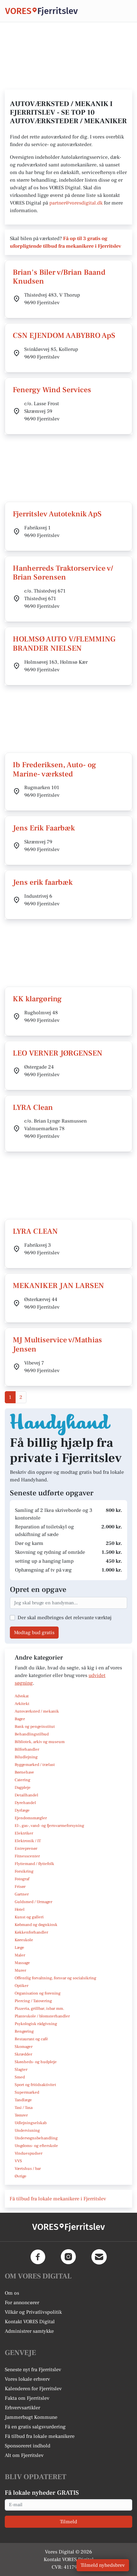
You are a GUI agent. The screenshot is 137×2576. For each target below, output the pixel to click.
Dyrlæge (22, 1810)
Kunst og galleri (29, 1917)
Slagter (21, 2070)
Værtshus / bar (28, 2169)
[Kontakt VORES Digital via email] (99, 2257)
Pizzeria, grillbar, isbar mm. (40, 2009)
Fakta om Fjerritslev (27, 2398)
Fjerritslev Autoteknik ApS (57, 514)
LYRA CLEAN (35, 1231)
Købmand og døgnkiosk (36, 1925)
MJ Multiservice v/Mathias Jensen (57, 1345)
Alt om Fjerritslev (24, 2455)
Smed (20, 2077)
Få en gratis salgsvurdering (35, 2427)
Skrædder (23, 2054)
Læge (19, 1948)
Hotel (20, 1909)
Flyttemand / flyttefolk (34, 1864)
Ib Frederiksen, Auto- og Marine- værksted (54, 769)
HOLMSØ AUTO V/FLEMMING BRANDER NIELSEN (64, 644)
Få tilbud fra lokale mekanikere (40, 2436)
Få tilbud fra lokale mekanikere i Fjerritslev (58, 2199)
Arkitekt (22, 1704)
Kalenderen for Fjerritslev (33, 2389)
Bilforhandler (27, 1749)
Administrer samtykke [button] (29, 2331)
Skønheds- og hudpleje (36, 2062)
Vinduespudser (29, 2153)
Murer (20, 1970)
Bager (20, 1719)
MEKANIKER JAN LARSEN (58, 1286)
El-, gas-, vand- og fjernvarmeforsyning (49, 1826)
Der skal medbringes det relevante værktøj (65, 1618)
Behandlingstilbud (32, 1734)
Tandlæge (23, 2100)
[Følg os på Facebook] (38, 2257)
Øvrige (21, 2176)
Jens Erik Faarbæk (44, 828)
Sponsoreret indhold (28, 2446)
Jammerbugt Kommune (31, 2417)
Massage (22, 1963)
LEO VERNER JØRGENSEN (58, 1053)
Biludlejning (26, 1757)
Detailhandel (26, 1795)
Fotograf (22, 1879)
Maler (20, 1955)
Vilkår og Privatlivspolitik (33, 2312)
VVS (18, 2161)
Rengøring (24, 2031)
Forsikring (24, 1871)
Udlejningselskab (31, 2123)
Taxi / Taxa (24, 2108)
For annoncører (22, 2303)
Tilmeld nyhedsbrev (103, 2565)
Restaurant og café (31, 2039)
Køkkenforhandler (31, 1932)
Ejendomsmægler (31, 1818)
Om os (12, 2293)
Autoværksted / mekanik (37, 1711)
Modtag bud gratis (34, 1633)
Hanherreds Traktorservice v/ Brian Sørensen (63, 573)
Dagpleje (23, 1788)
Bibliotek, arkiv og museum (40, 1742)
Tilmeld (68, 2522)
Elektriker (24, 1833)
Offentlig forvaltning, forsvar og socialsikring (55, 1978)
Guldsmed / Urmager (33, 1902)
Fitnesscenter (27, 1856)
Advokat (22, 1696)
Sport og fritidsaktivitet (35, 2085)
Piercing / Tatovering (33, 2001)
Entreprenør (26, 1848)
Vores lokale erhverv (27, 2379)
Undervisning (27, 2130)
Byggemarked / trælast (35, 1765)
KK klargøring (37, 999)
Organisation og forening (38, 1993)
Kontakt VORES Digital (30, 2322)
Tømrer (21, 2115)
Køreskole (24, 1940)
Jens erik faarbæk (43, 882)
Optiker (22, 1986)
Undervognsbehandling (36, 2138)
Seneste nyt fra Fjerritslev (33, 2370)
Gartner (22, 1894)
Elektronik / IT (28, 1841)
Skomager (24, 2047)
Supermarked (27, 2092)
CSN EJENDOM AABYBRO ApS (64, 335)
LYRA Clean (33, 1107)
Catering (22, 1780)
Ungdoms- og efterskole (36, 2146)
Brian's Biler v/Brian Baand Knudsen (59, 277)
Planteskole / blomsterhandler (42, 2016)
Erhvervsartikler (22, 2408)
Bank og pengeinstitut (35, 1727)
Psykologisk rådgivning (36, 2024)
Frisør (20, 1887)
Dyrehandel (25, 1803)
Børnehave (24, 1772)
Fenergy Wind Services (52, 390)
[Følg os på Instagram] (68, 2257)
